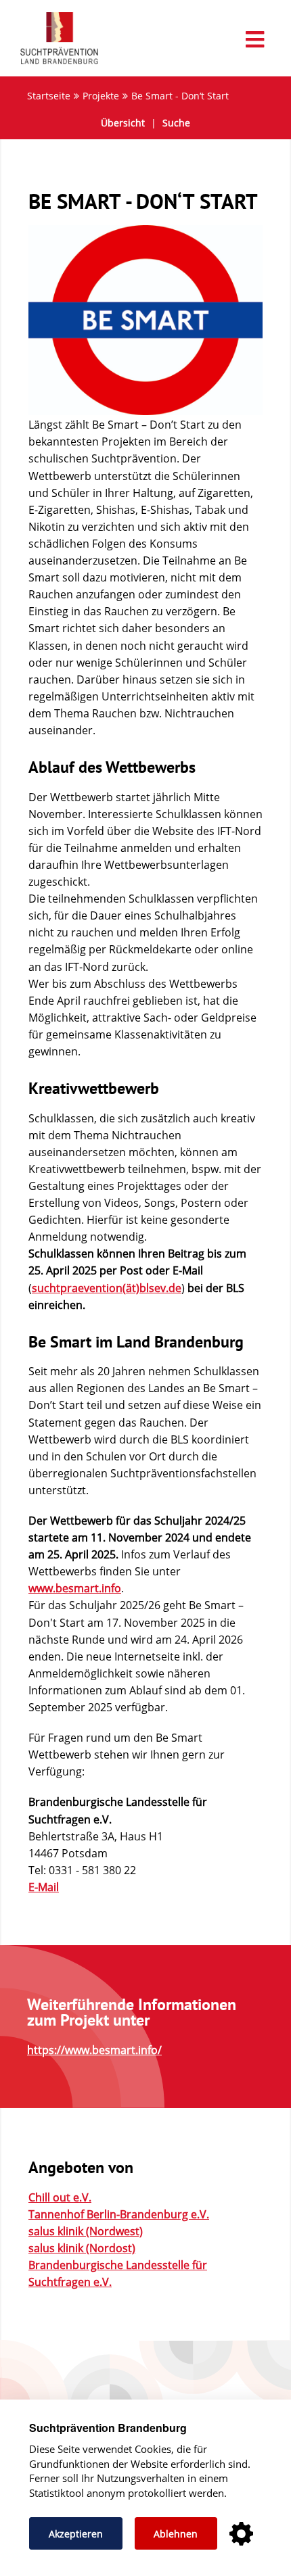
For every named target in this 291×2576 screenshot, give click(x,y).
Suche (176, 123)
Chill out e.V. (60, 2197)
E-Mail (44, 1887)
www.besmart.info (75, 1588)
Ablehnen (176, 2534)
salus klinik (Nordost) (82, 2248)
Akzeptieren (76, 2534)
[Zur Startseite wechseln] (52, 64)
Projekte (101, 96)
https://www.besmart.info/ (94, 2050)
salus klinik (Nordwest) (86, 2231)
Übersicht (123, 123)
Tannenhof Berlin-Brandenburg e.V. (119, 2214)
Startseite (49, 96)
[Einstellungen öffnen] (241, 2534)
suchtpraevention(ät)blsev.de (107, 1288)
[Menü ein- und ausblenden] (145, 40)
